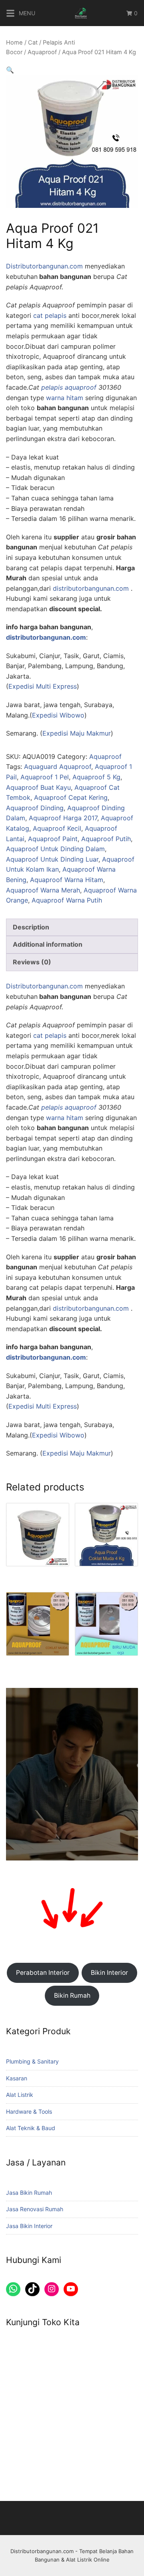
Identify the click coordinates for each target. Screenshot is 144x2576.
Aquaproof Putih (106, 839)
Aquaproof (42, 52)
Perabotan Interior (43, 1973)
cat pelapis (50, 315)
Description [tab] (31, 927)
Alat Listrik (20, 2095)
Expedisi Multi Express (43, 686)
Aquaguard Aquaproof (58, 766)
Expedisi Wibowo (58, 715)
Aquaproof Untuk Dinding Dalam (55, 849)
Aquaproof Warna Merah (43, 890)
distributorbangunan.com (91, 588)
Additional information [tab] (48, 944)
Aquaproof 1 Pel (45, 777)
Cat (33, 43)
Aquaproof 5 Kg (96, 777)
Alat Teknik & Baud (31, 2128)
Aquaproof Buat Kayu (38, 787)
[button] (10, 70)
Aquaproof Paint (53, 839)
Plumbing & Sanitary (32, 2061)
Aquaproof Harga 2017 (63, 818)
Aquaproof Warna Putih (67, 900)
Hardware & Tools (29, 2111)
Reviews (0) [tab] (32, 962)
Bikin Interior (109, 1973)
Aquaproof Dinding (35, 808)
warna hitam (65, 398)
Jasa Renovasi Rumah (35, 2209)
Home (14, 43)
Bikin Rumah (72, 1996)
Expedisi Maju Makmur (77, 733)
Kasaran (17, 2078)
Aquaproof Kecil (57, 828)
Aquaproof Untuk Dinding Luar (52, 859)
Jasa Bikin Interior (29, 2226)
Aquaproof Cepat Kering (71, 797)
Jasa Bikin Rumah (29, 2193)
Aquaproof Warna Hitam (67, 880)
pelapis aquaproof (69, 387)
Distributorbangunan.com (44, 266)
